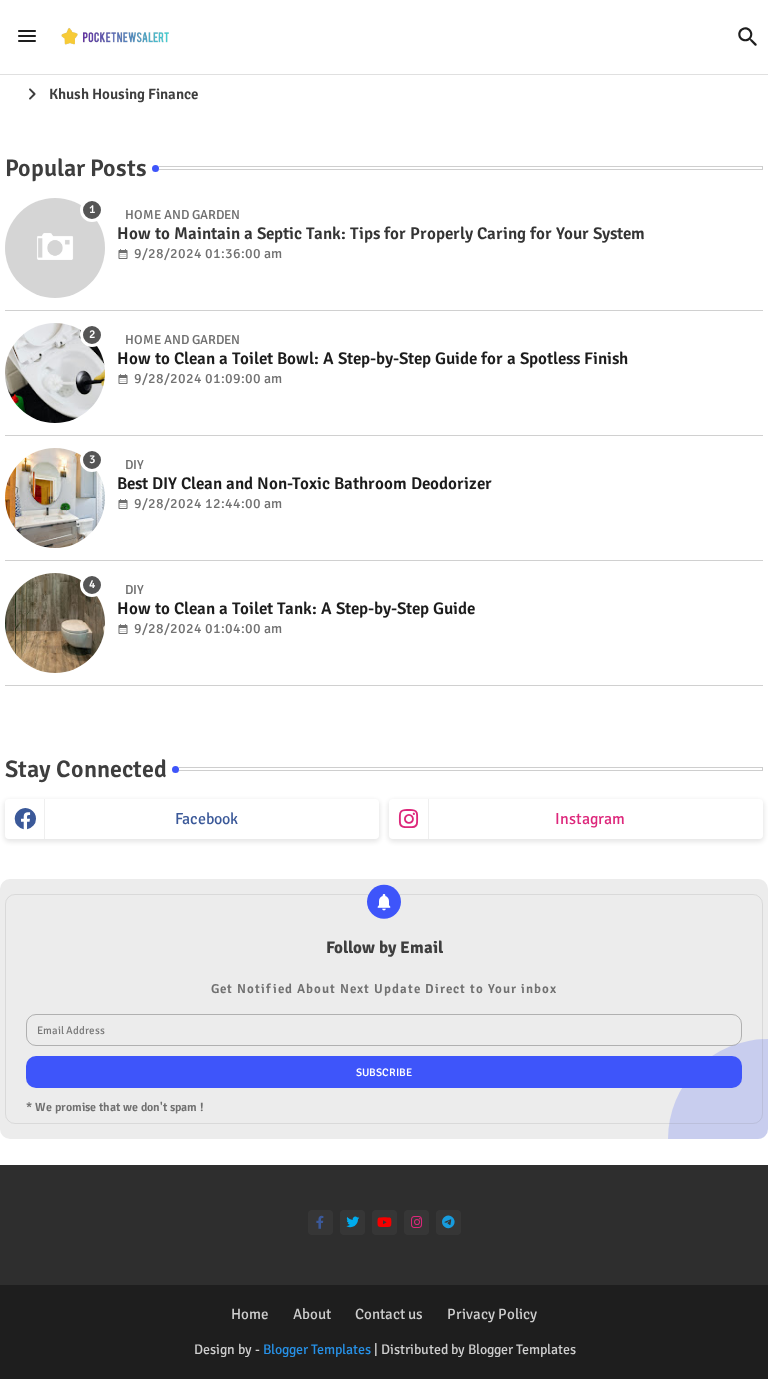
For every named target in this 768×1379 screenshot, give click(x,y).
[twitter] (352, 1222)
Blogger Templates (317, 1349)
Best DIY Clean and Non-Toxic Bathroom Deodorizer (304, 484)
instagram (590, 819)
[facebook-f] (320, 1222)
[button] (748, 37)
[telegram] (448, 1222)
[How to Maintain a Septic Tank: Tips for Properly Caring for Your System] (55, 248)
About (312, 1314)
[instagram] (416, 1222)
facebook (206, 819)
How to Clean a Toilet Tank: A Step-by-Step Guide (296, 609)
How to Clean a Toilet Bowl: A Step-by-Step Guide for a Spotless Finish (372, 359)
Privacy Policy (492, 1314)
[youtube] (384, 1222)
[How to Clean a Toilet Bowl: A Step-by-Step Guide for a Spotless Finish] (55, 373)
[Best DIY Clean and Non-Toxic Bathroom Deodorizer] (55, 498)
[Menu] (27, 36)
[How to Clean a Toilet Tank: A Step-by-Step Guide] (55, 623)
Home (250, 1314)
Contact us (389, 1314)
